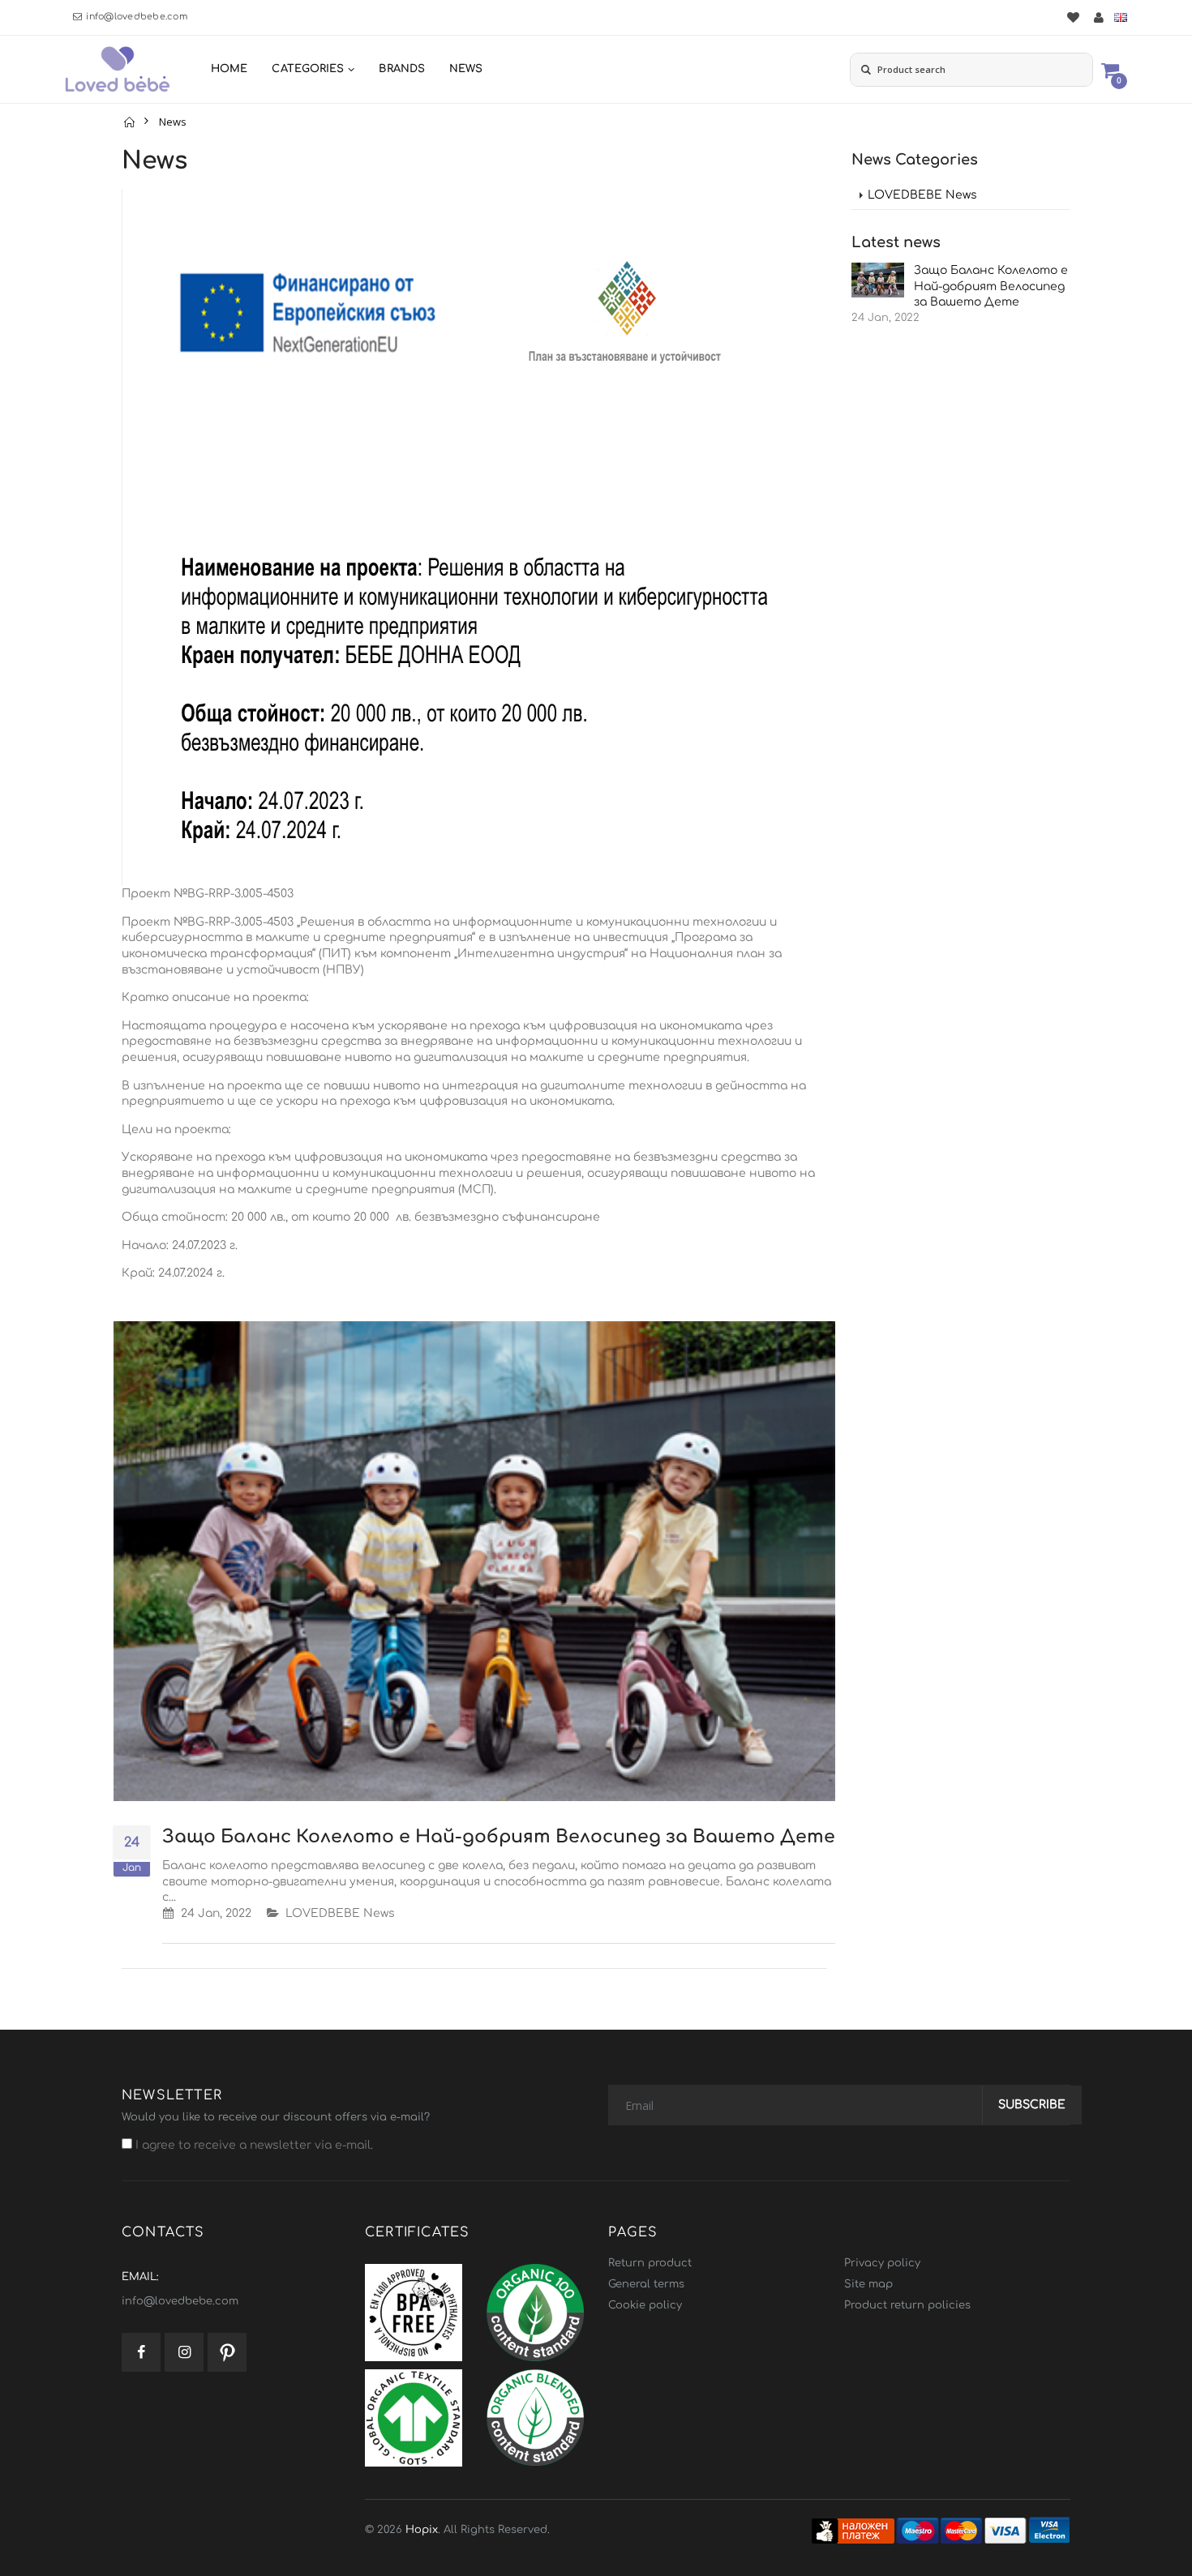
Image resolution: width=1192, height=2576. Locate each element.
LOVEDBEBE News (340, 1913)
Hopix (422, 2530)
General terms (646, 2284)
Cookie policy (645, 2305)
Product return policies (907, 2305)
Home (229, 69)
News (466, 69)
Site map (868, 2284)
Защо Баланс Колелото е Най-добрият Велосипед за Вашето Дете (499, 1837)
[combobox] (971, 70)
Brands (402, 69)
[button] (1110, 69)
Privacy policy (882, 2263)
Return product (650, 2263)
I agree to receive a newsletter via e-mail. (253, 2145)
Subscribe (1032, 2105)
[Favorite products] (1073, 17)
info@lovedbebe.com (137, 17)
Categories (308, 69)
